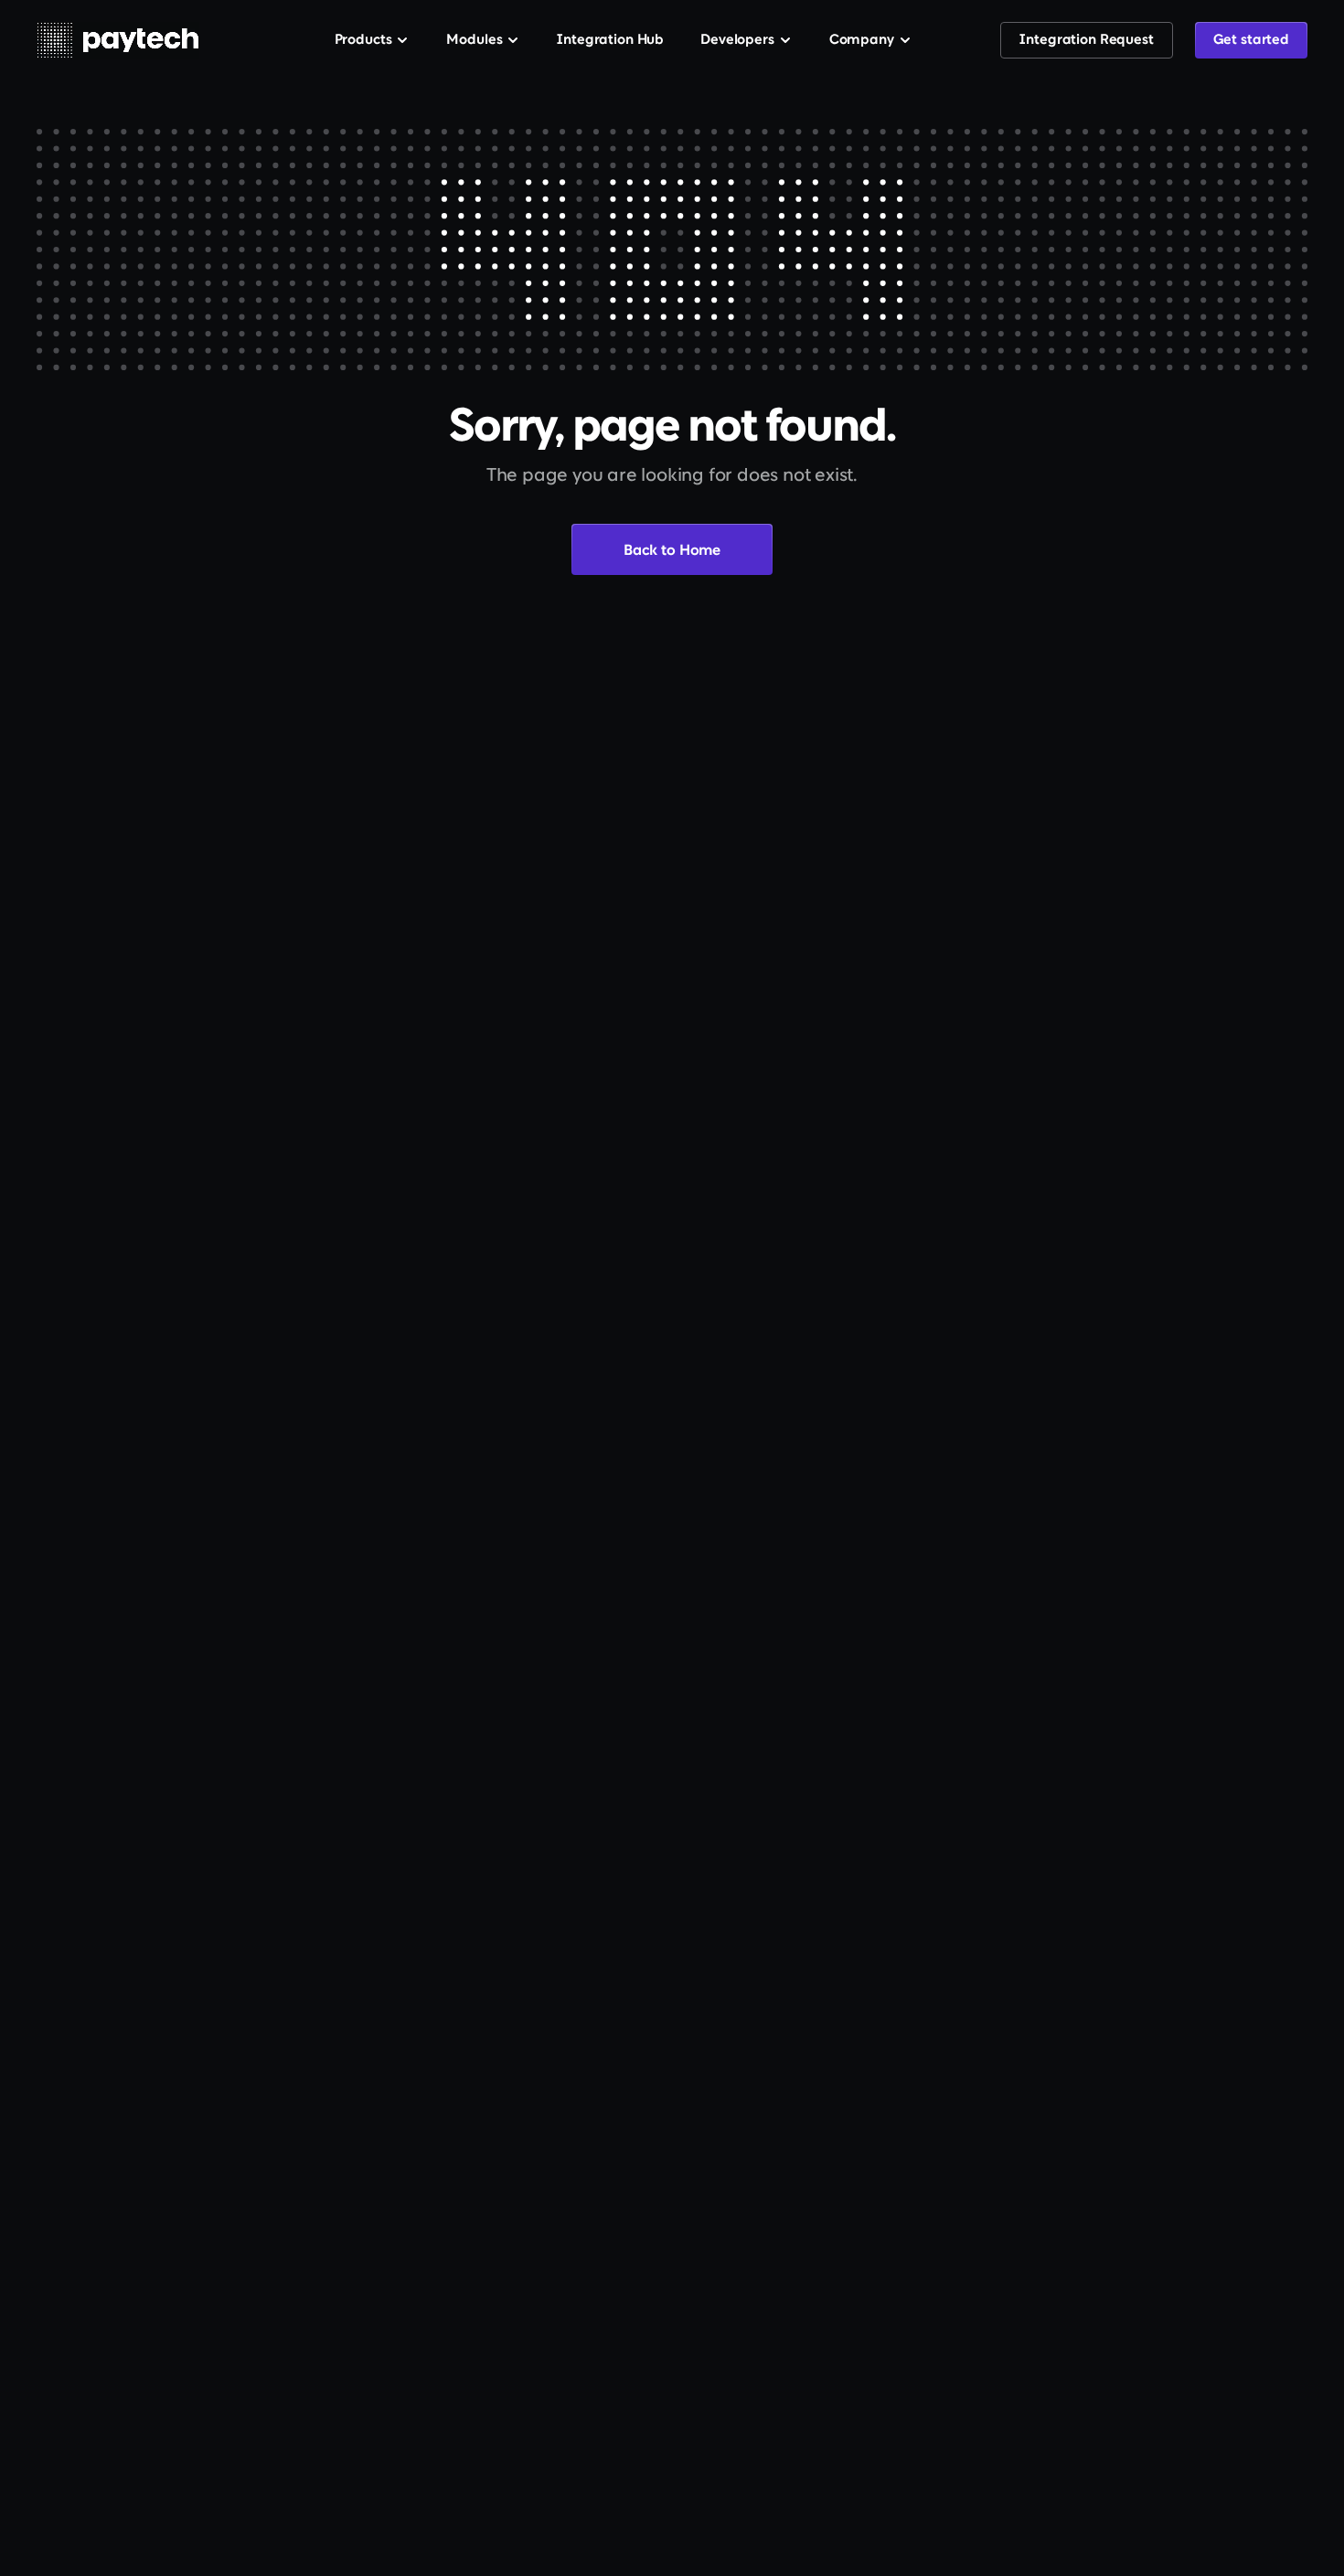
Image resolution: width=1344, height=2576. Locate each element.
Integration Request (1086, 41)
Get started (1251, 41)
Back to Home (672, 551)
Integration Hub (610, 41)
